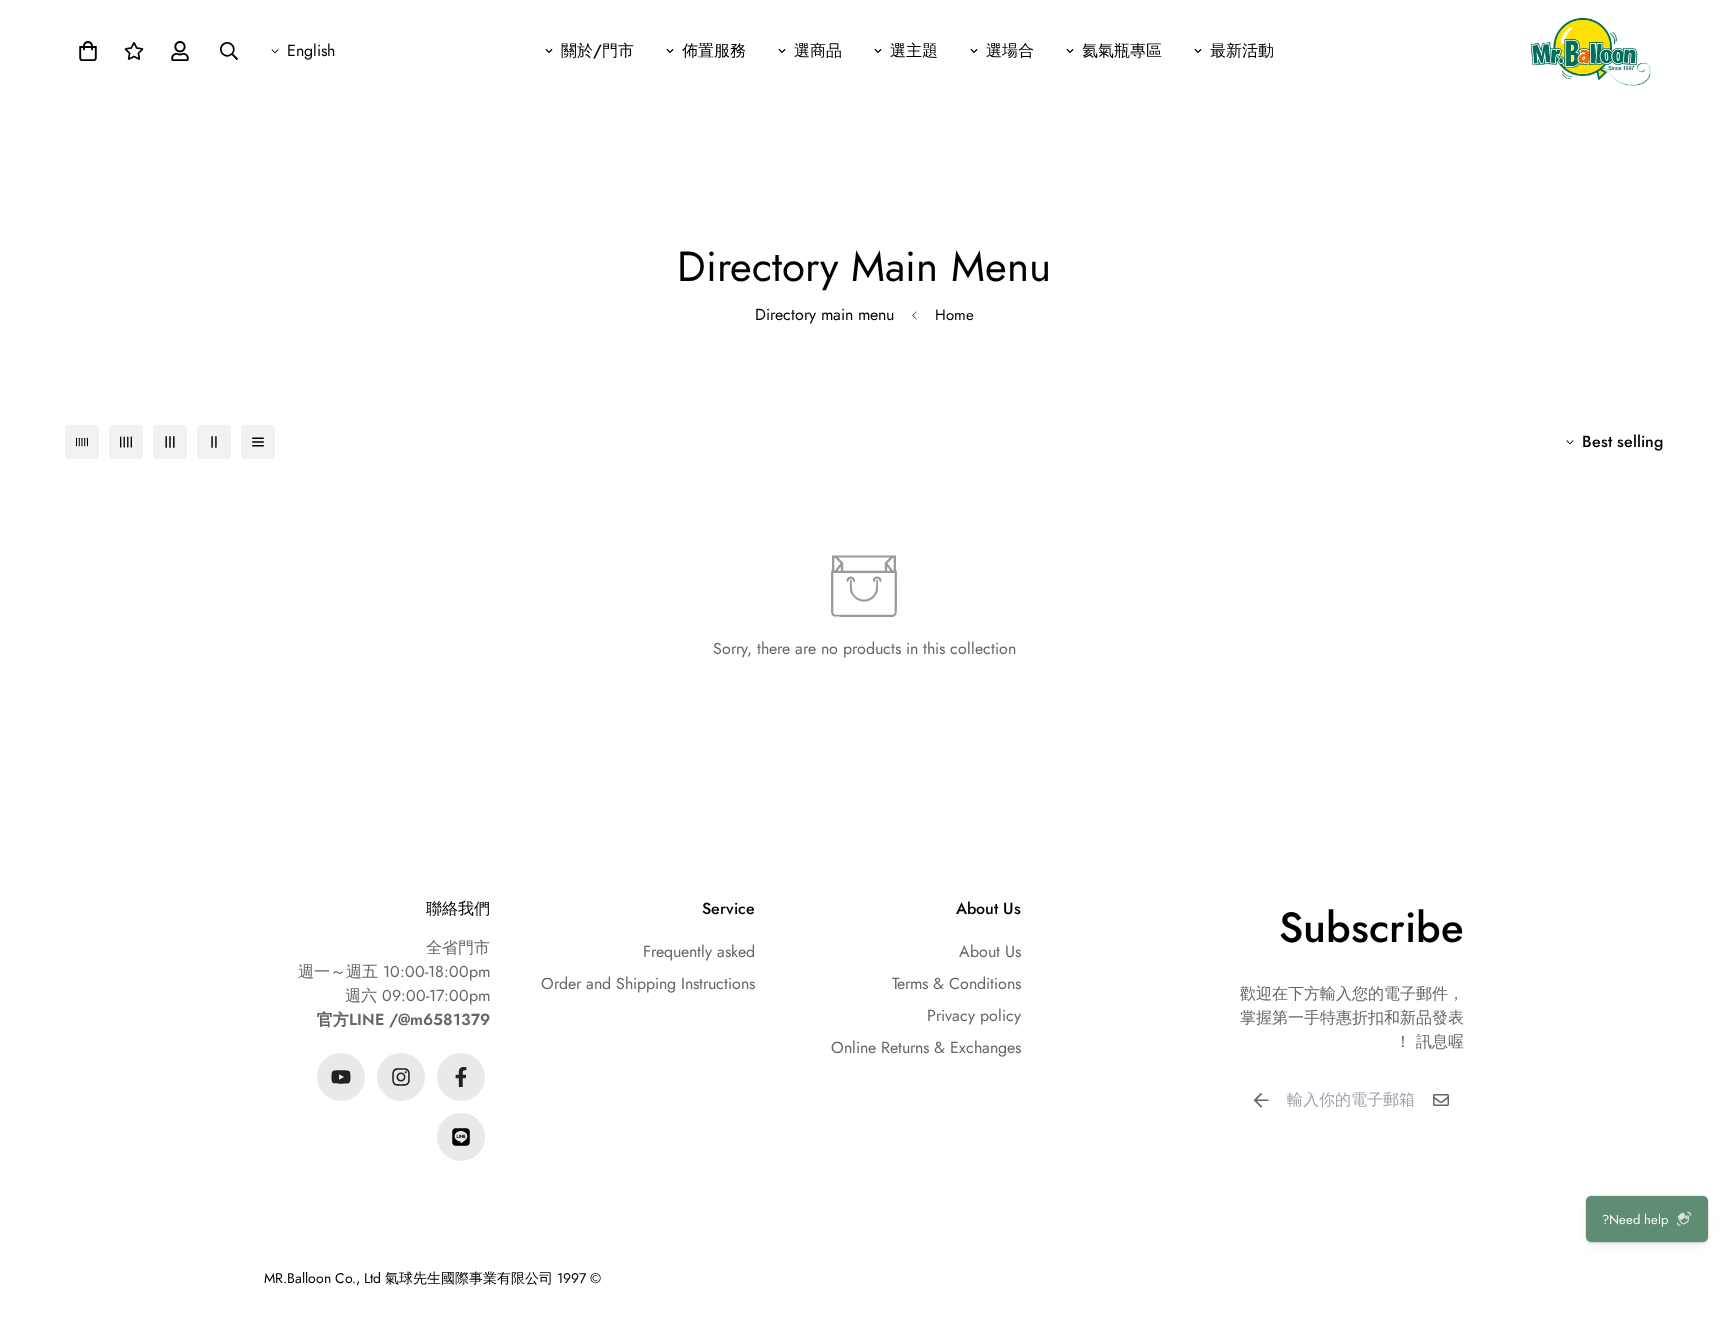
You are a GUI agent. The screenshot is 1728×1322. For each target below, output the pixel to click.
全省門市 (458, 947)
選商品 (818, 50)
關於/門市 (597, 50)
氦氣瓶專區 (1122, 50)
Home (954, 315)
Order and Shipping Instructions (648, 983)
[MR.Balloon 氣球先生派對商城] (1590, 50)
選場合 (1010, 50)
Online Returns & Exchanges (926, 1047)
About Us (990, 951)
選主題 (914, 50)
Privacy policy (974, 1015)
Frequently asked (699, 951)
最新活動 (1242, 50)
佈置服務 (714, 50)
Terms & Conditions (956, 983)
